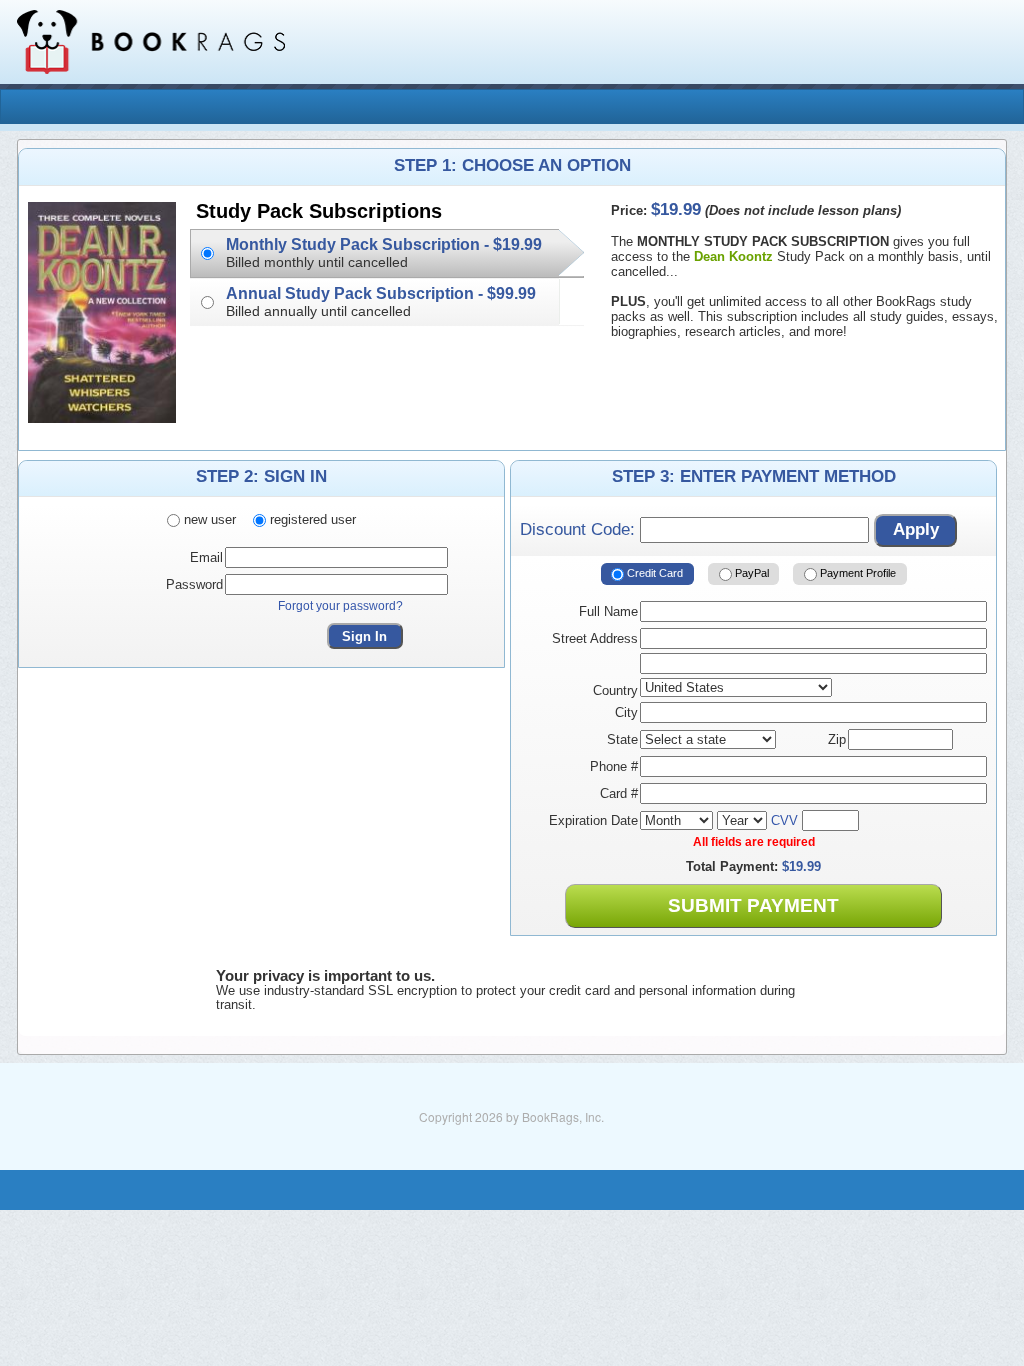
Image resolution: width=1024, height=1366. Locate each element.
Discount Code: (580, 529)
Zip (837, 739)
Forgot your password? (340, 606)
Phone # (614, 766)
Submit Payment (753, 905)
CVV (784, 820)
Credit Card (653, 573)
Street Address (595, 638)
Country (615, 690)
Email (206, 557)
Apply (916, 529)
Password (194, 584)
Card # (619, 793)
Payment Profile (856, 573)
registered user (311, 519)
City (626, 712)
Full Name (608, 611)
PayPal (750, 573)
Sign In (364, 636)
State (622, 739)
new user (208, 519)
